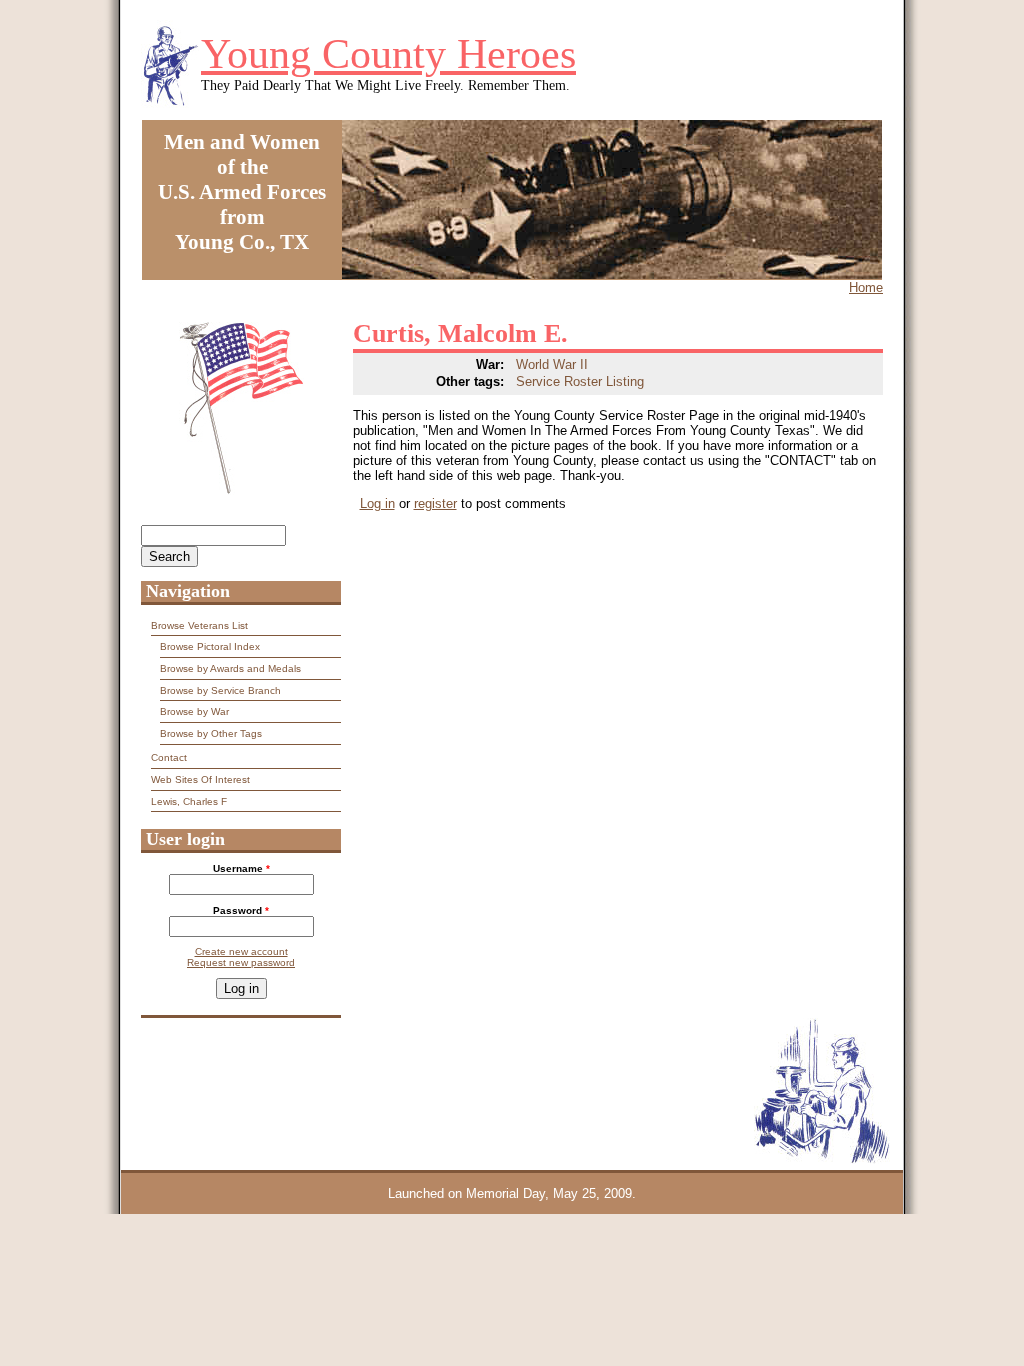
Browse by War (194, 711)
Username (241, 868)
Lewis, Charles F (189, 801)
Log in (377, 503)
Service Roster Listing (580, 381)
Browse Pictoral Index (210, 646)
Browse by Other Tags (211, 733)
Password (241, 910)
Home (866, 287)
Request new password (241, 962)
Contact (169, 757)
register (435, 503)
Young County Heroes (388, 54)
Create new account (241, 951)
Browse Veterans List (199, 625)
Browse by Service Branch (220, 690)
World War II (552, 364)
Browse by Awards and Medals (230, 668)
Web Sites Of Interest (200, 779)
